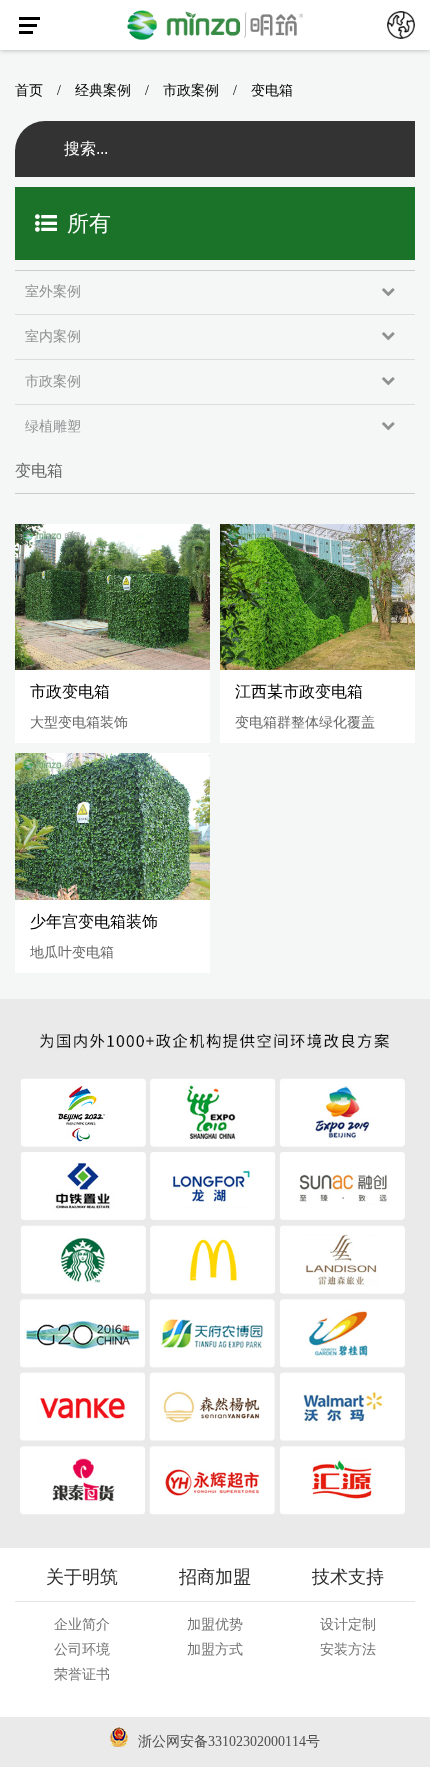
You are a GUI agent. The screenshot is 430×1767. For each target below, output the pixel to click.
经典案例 (103, 90)
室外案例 (53, 291)
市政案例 (191, 90)
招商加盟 (215, 1577)
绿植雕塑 (53, 426)
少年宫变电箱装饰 (94, 921)
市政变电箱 (70, 691)
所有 (89, 223)
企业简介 (82, 1624)
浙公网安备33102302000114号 (229, 1741)
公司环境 (82, 1649)
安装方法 (348, 1649)
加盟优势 (215, 1624)
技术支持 (348, 1577)
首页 (29, 90)
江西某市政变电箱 (299, 691)
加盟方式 (215, 1649)
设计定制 (348, 1624)
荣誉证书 (82, 1674)
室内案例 (53, 336)
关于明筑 (82, 1577)
